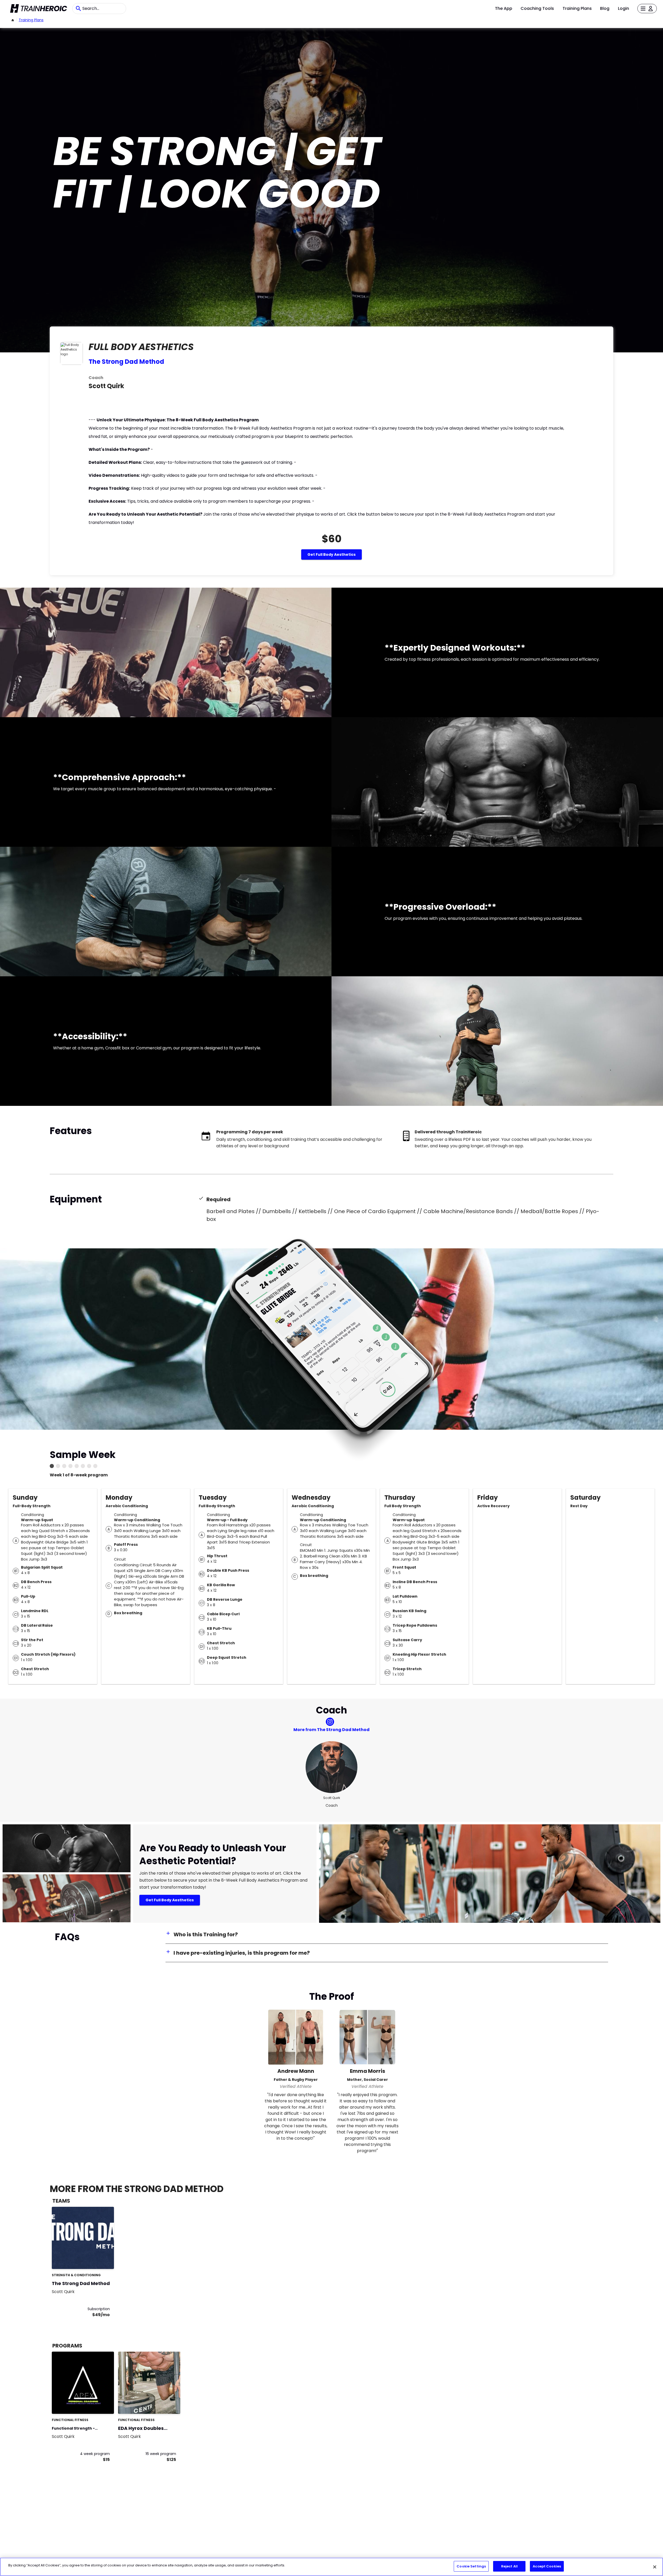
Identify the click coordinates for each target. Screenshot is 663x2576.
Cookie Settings (471, 2566)
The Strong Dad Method (126, 362)
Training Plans (577, 8)
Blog (605, 8)
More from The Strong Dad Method (331, 1730)
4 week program (95, 2454)
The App (504, 8)
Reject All (509, 2566)
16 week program (161, 2454)
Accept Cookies (547, 2566)
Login (624, 8)
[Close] (655, 2567)
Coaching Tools (537, 8)
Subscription (99, 2309)
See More (96, 2260)
